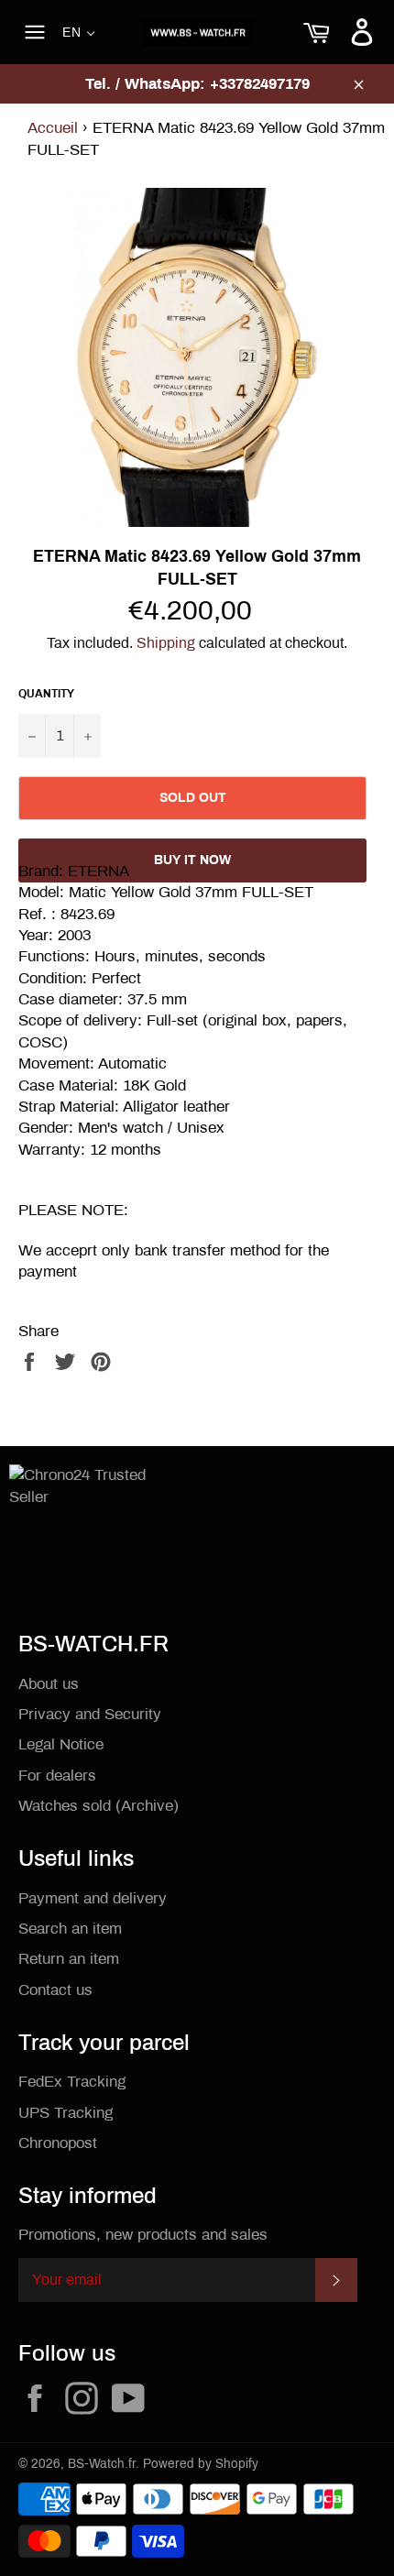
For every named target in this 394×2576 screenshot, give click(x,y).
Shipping (166, 643)
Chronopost (58, 2143)
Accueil (53, 128)
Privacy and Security (90, 1714)
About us (49, 1684)
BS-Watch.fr (102, 2464)
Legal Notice (61, 1744)
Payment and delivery (93, 1898)
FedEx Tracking (72, 2082)
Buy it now (192, 860)
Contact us (55, 1990)
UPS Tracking (66, 2113)
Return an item (69, 1959)
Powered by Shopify (201, 2464)
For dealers (57, 1776)
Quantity (46, 694)
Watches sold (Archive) (98, 1806)
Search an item (70, 1929)
